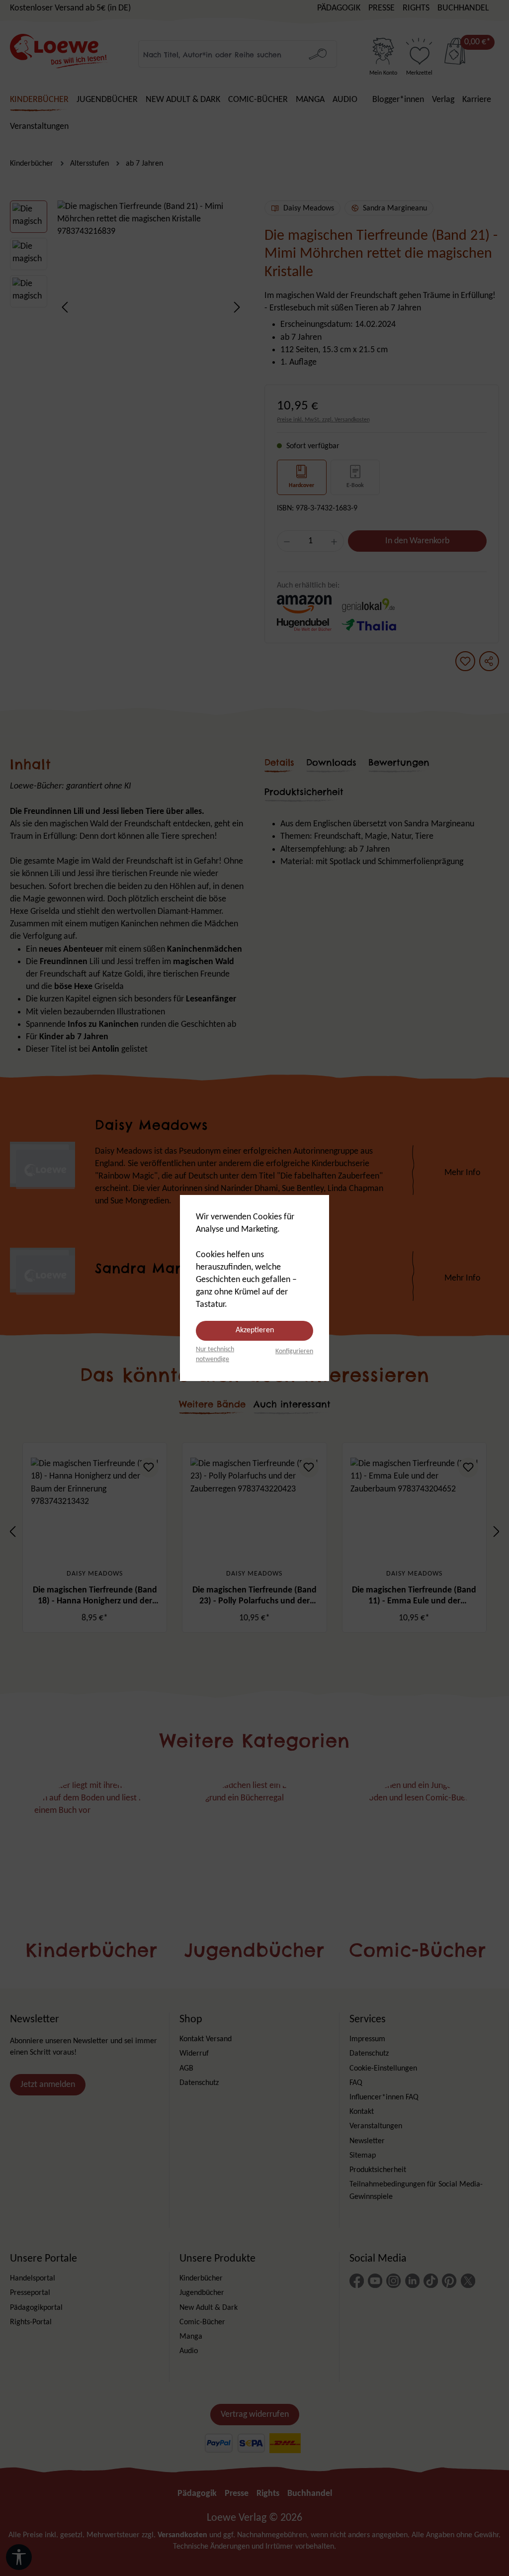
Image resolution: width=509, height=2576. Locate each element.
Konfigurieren (294, 1351)
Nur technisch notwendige (215, 1354)
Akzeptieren (255, 1330)
